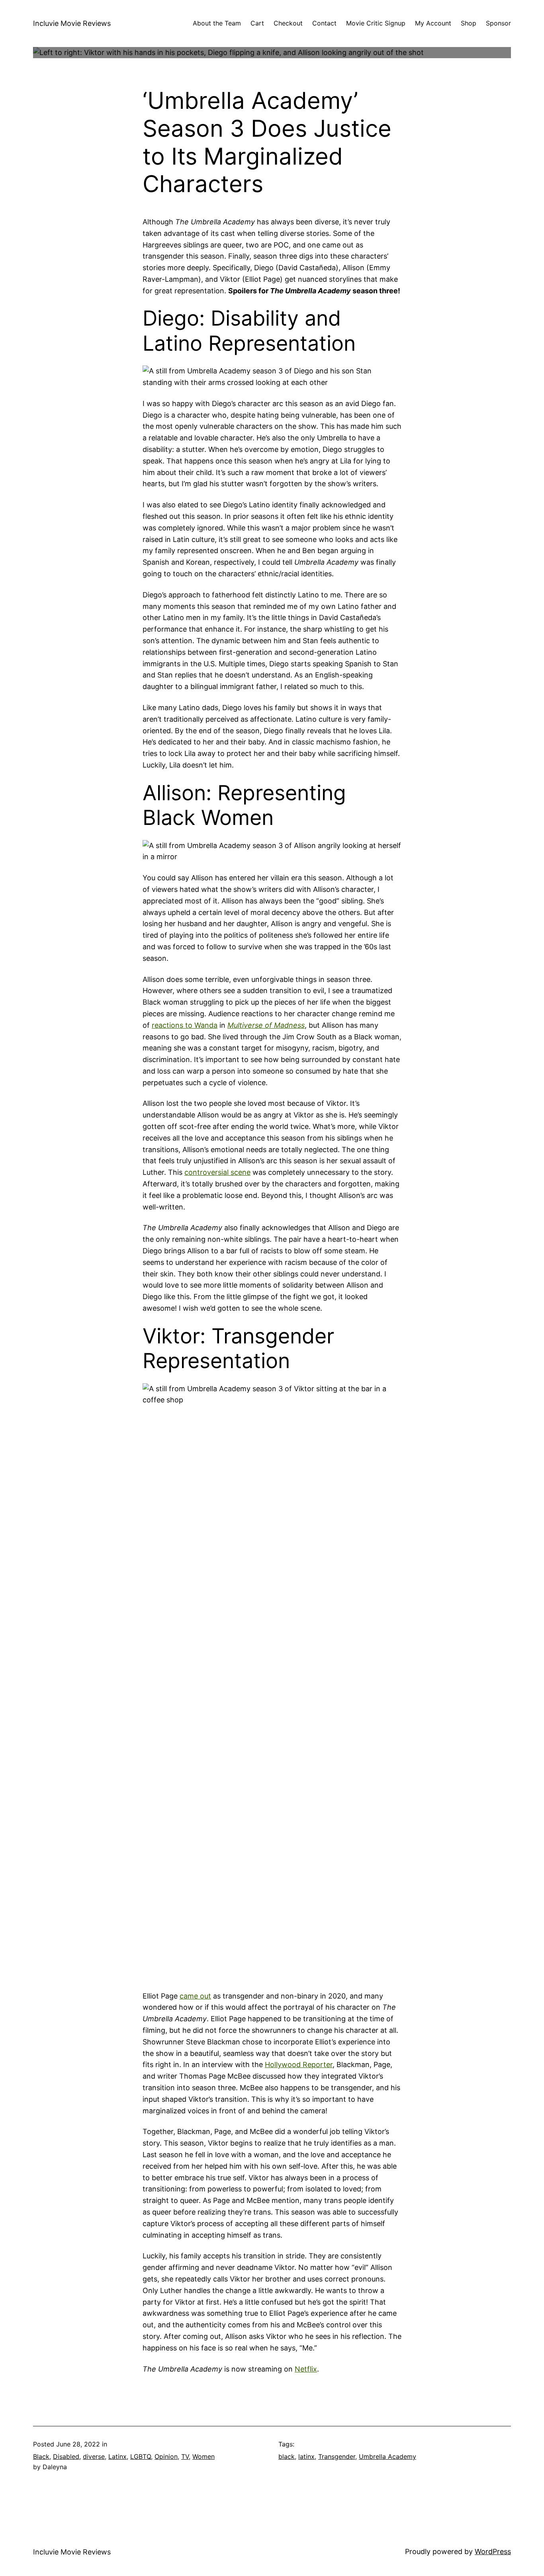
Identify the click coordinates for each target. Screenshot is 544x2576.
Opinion (166, 2456)
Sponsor (498, 23)
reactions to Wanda (185, 1025)
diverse (94, 2456)
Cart (257, 23)
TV (185, 2456)
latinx (306, 2456)
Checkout (288, 23)
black (287, 2456)
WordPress (493, 2551)
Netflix (306, 2369)
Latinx (117, 2456)
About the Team (217, 23)
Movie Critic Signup (376, 23)
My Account (433, 23)
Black (41, 2456)
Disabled (66, 2456)
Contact (324, 23)
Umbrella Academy (387, 2456)
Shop (469, 23)
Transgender (337, 2456)
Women (204, 2456)
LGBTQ (141, 2456)
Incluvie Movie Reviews (72, 23)
